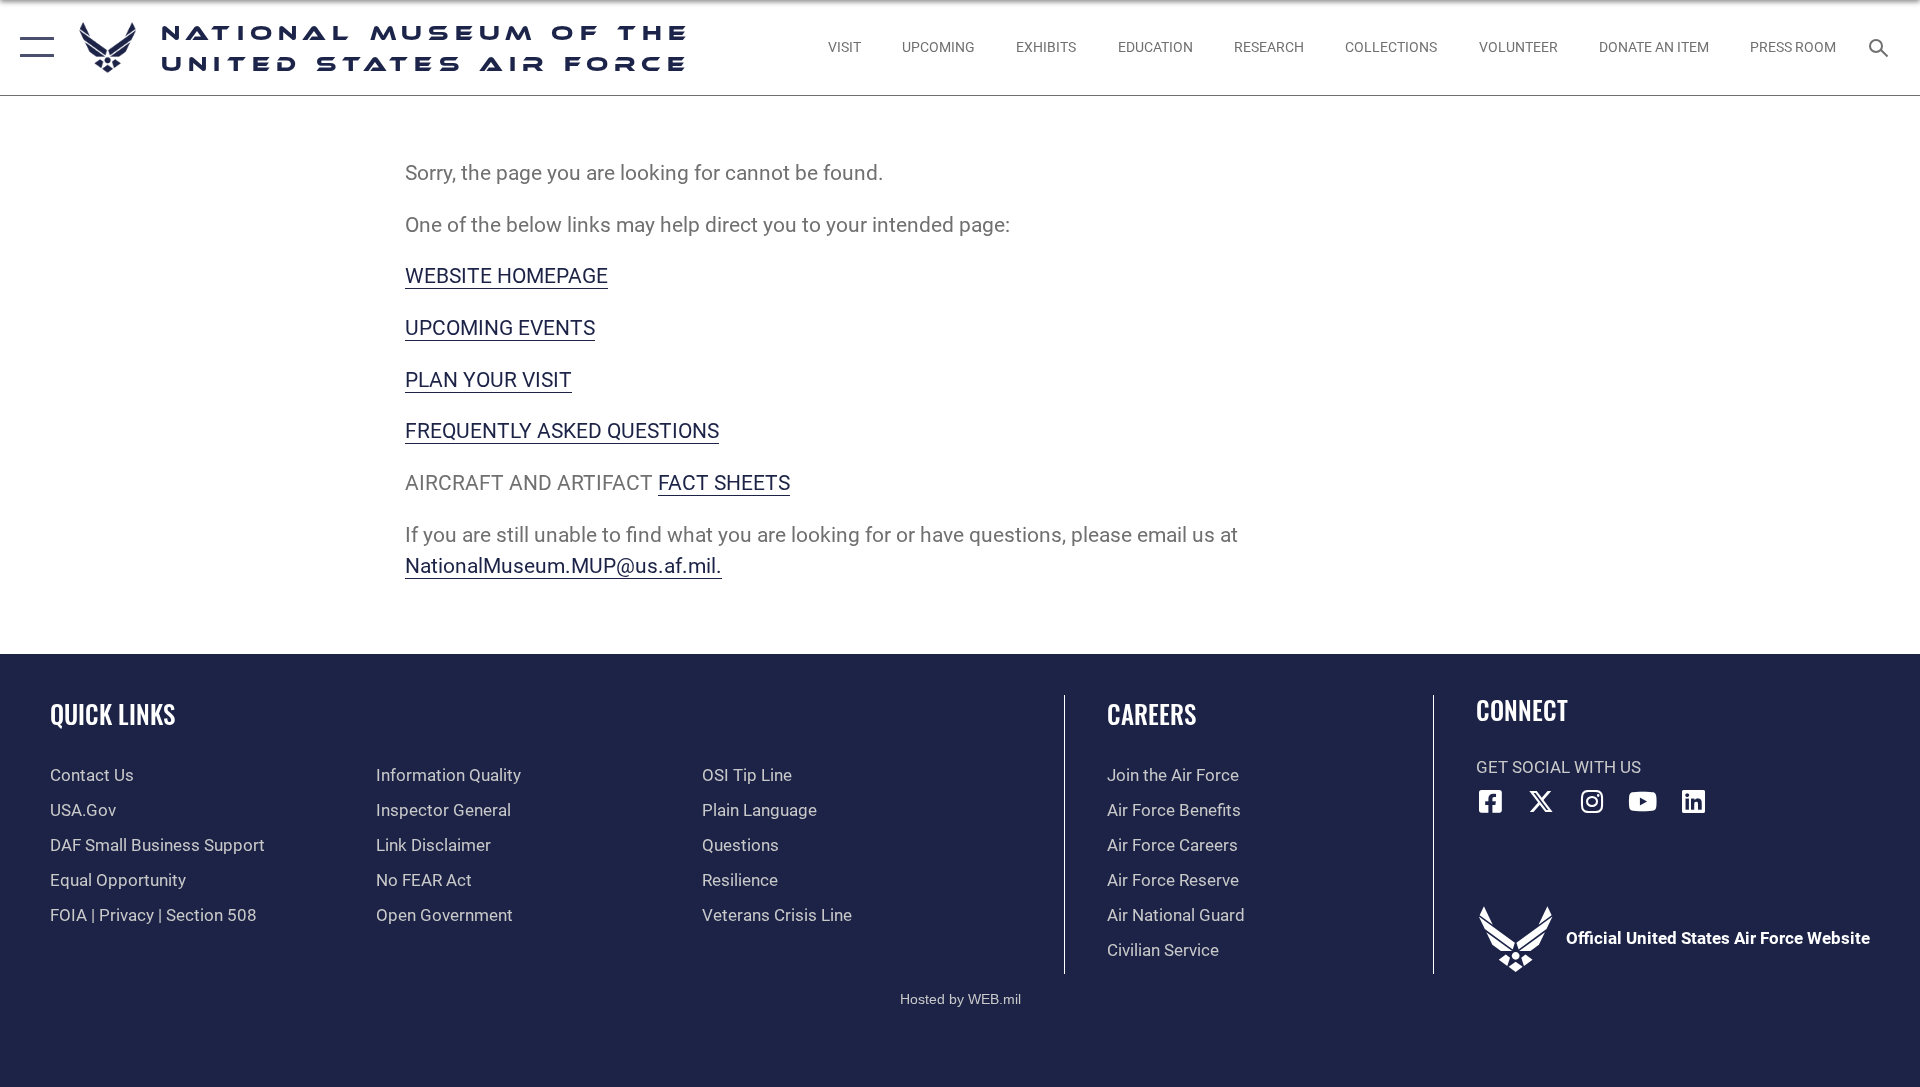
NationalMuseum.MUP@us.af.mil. (563, 566)
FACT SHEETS (724, 483)
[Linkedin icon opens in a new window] (1693, 801)
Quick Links (112, 713)
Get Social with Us (1558, 767)
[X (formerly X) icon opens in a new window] (1541, 801)
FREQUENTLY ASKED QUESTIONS (562, 431)
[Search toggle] (1880, 47)
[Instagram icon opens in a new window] (1592, 801)
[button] (32, 47)
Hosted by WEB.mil (960, 999)
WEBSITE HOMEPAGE (506, 276)
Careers (1151, 713)
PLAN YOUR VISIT (488, 380)
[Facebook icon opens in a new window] (1491, 801)
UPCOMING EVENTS (500, 328)
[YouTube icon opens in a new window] (1643, 801)
